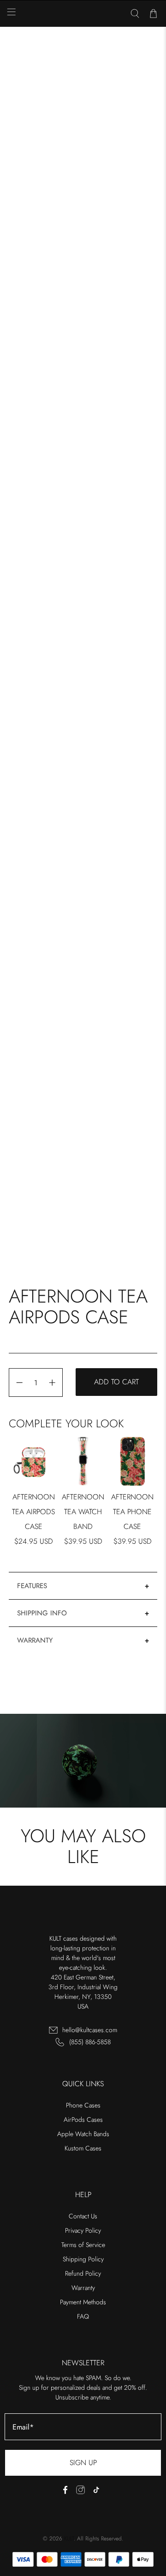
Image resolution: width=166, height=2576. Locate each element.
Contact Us (83, 2216)
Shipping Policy (83, 2259)
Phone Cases (83, 2105)
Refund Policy (83, 2273)
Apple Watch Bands (83, 2134)
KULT (69, 2539)
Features (32, 1586)
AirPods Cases (83, 2119)
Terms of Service (83, 2245)
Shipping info (42, 1613)
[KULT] (83, 14)
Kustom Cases (83, 2148)
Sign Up (83, 2463)
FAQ (83, 2316)
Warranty (35, 1640)
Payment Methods (83, 2302)
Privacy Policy (83, 2230)
